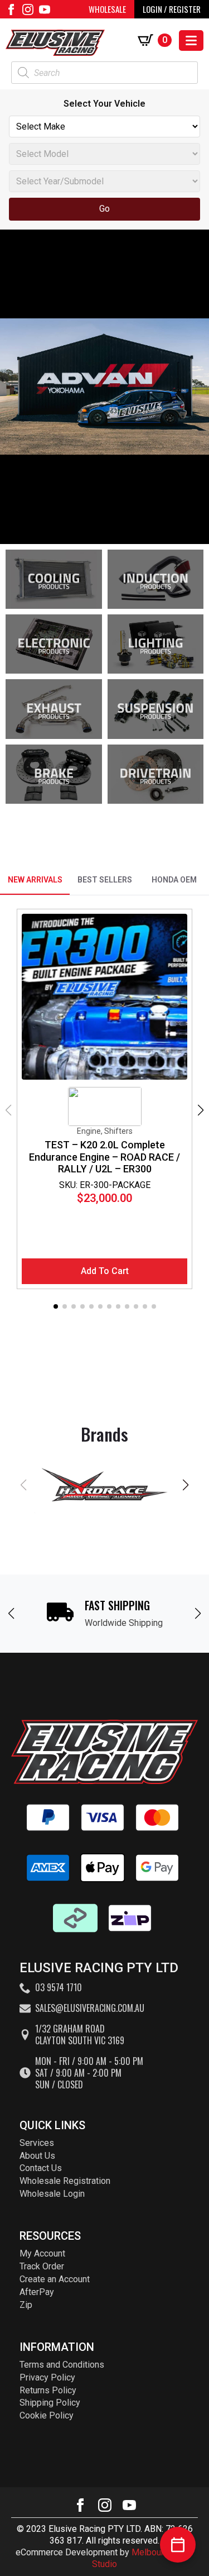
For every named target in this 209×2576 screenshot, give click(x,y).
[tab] (35, 880)
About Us (37, 2156)
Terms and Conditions (62, 2365)
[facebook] (11, 9)
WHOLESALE (107, 9)
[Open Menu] (191, 40)
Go (104, 209)
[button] (201, 1110)
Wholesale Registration (65, 2181)
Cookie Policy (47, 2415)
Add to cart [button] (105, 1271)
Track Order (42, 2266)
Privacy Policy (47, 2377)
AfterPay (37, 2292)
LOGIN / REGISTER (172, 9)
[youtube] (45, 9)
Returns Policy (48, 2390)
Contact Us (41, 2168)
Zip (26, 2305)
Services (37, 2143)
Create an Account (55, 2279)
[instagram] (28, 9)
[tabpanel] (104, 1110)
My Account (42, 2253)
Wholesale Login (52, 2194)
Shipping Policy (50, 2403)
